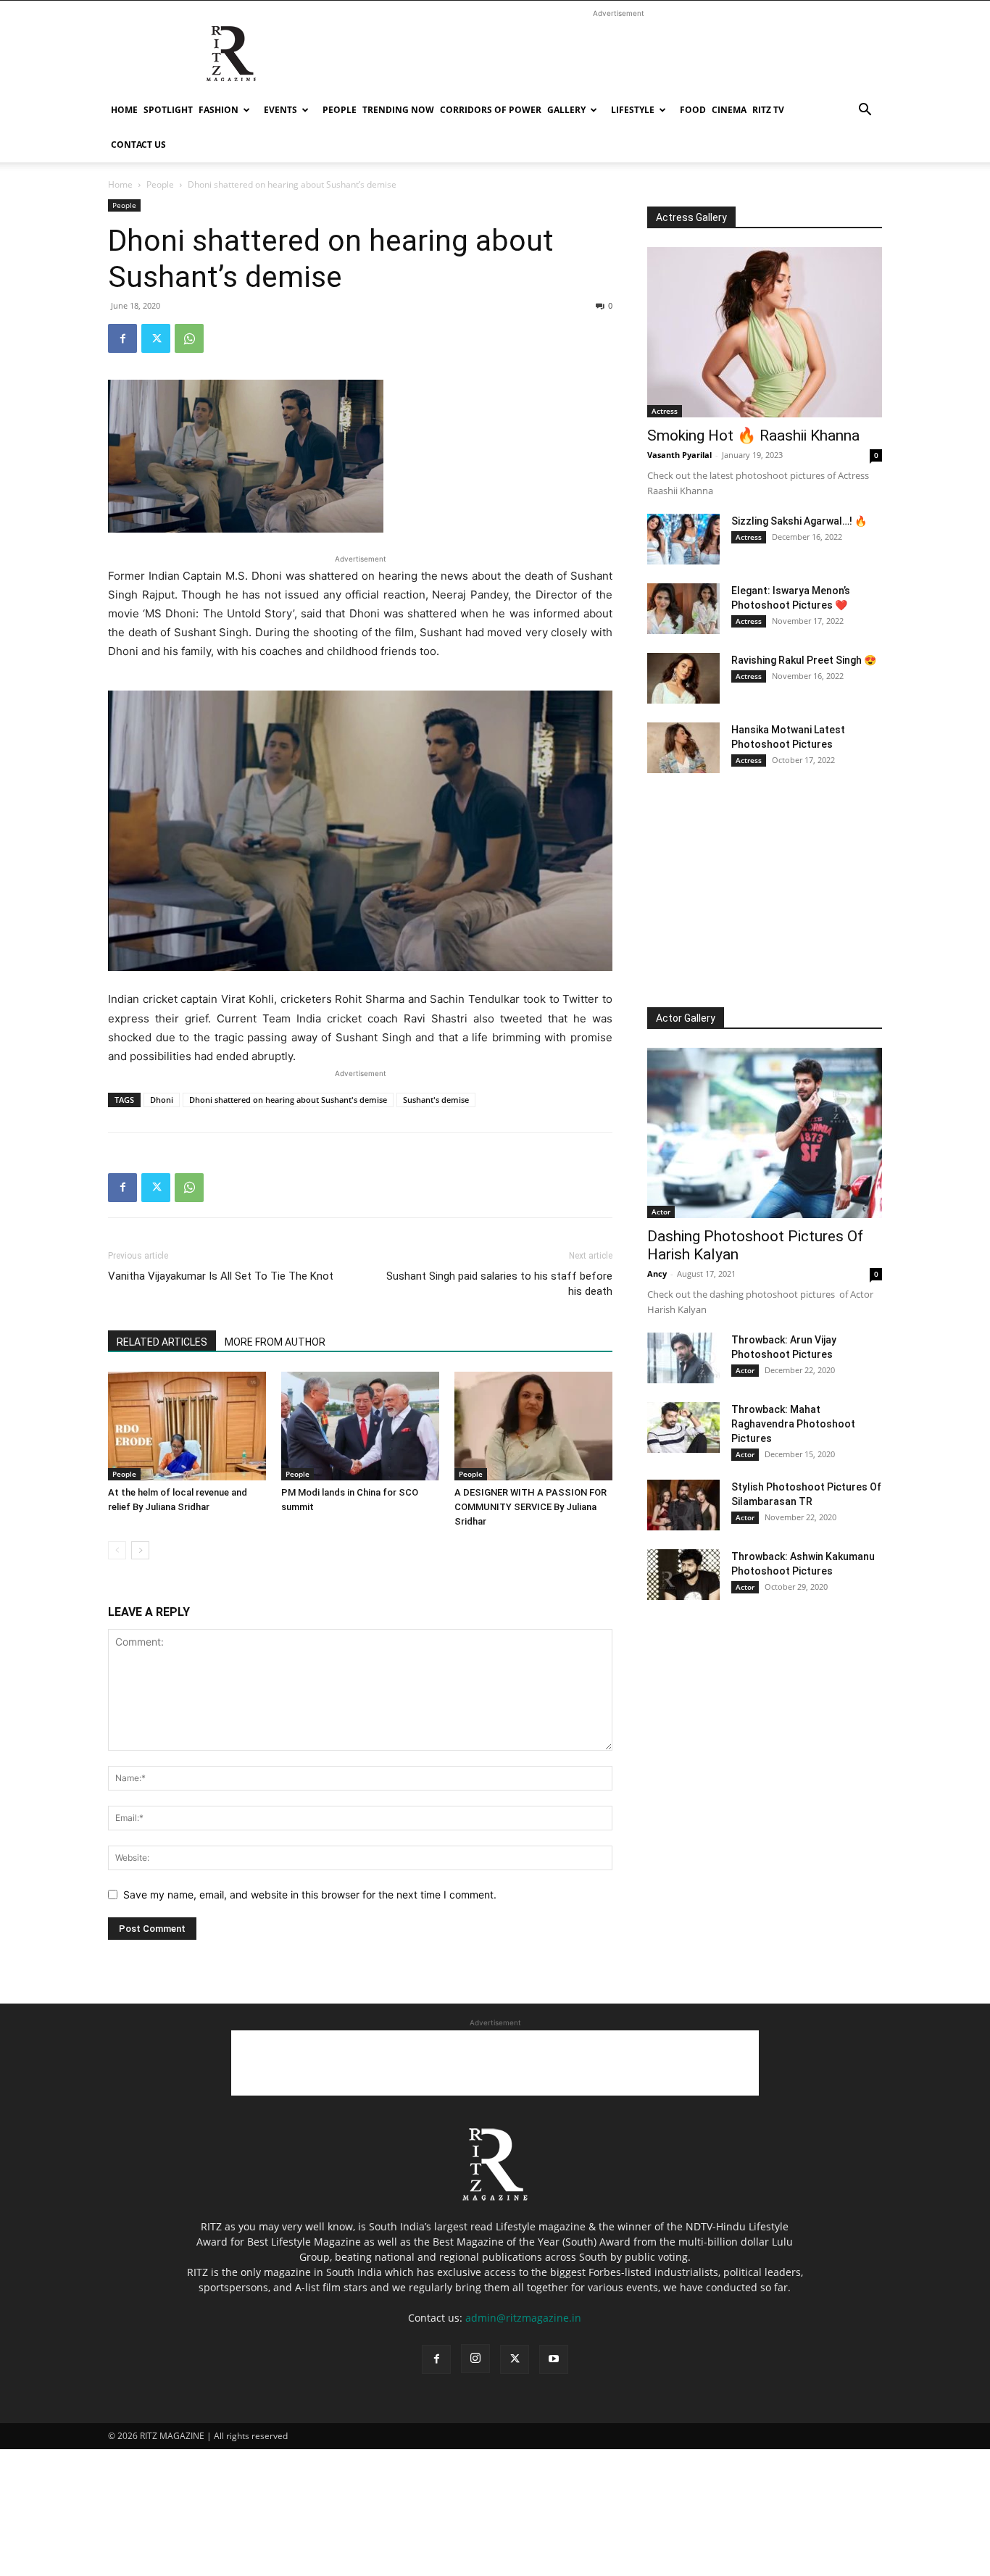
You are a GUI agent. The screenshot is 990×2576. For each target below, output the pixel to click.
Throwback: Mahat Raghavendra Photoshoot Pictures (793, 1424)
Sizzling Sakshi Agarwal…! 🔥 (799, 521)
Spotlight (168, 110)
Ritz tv (768, 110)
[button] (865, 111)
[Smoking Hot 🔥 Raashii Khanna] (765, 332)
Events (280, 110)
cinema (729, 110)
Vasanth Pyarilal (679, 455)
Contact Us (138, 145)
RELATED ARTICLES (162, 1342)
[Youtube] (554, 2359)
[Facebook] (122, 338)
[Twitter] (156, 338)
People (340, 110)
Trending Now (398, 110)
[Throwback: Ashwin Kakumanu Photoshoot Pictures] (683, 1575)
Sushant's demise (436, 1100)
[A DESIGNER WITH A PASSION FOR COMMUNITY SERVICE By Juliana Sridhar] (533, 1426)
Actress (665, 411)
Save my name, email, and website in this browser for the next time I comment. (310, 1895)
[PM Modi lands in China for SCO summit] (360, 1426)
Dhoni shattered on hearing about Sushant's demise (288, 1100)
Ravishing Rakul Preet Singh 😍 (804, 660)
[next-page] (140, 1550)
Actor (661, 1212)
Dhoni (162, 1100)
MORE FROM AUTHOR (275, 1342)
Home (124, 110)
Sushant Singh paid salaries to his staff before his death (499, 1284)
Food (693, 110)
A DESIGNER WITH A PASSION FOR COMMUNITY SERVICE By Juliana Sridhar (531, 1507)
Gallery (566, 110)
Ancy (657, 1274)
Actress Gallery (691, 217)
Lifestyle (633, 110)
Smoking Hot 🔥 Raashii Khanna (753, 435)
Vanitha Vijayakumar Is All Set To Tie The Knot (221, 1276)
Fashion (219, 110)
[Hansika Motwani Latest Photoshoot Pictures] (683, 748)
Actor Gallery (686, 1018)
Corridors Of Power (491, 110)
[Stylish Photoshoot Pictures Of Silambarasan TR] (683, 1505)
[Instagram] (475, 2359)
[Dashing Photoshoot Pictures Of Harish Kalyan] (765, 1133)
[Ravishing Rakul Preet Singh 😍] (683, 678)
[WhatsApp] (189, 338)
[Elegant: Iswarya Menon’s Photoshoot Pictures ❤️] (683, 609)
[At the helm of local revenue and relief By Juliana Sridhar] (187, 1426)
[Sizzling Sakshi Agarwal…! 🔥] (683, 539)
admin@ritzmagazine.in (523, 2318)
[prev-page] (117, 1550)
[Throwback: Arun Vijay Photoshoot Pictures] (683, 1358)
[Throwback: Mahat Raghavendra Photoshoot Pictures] (683, 1427)
